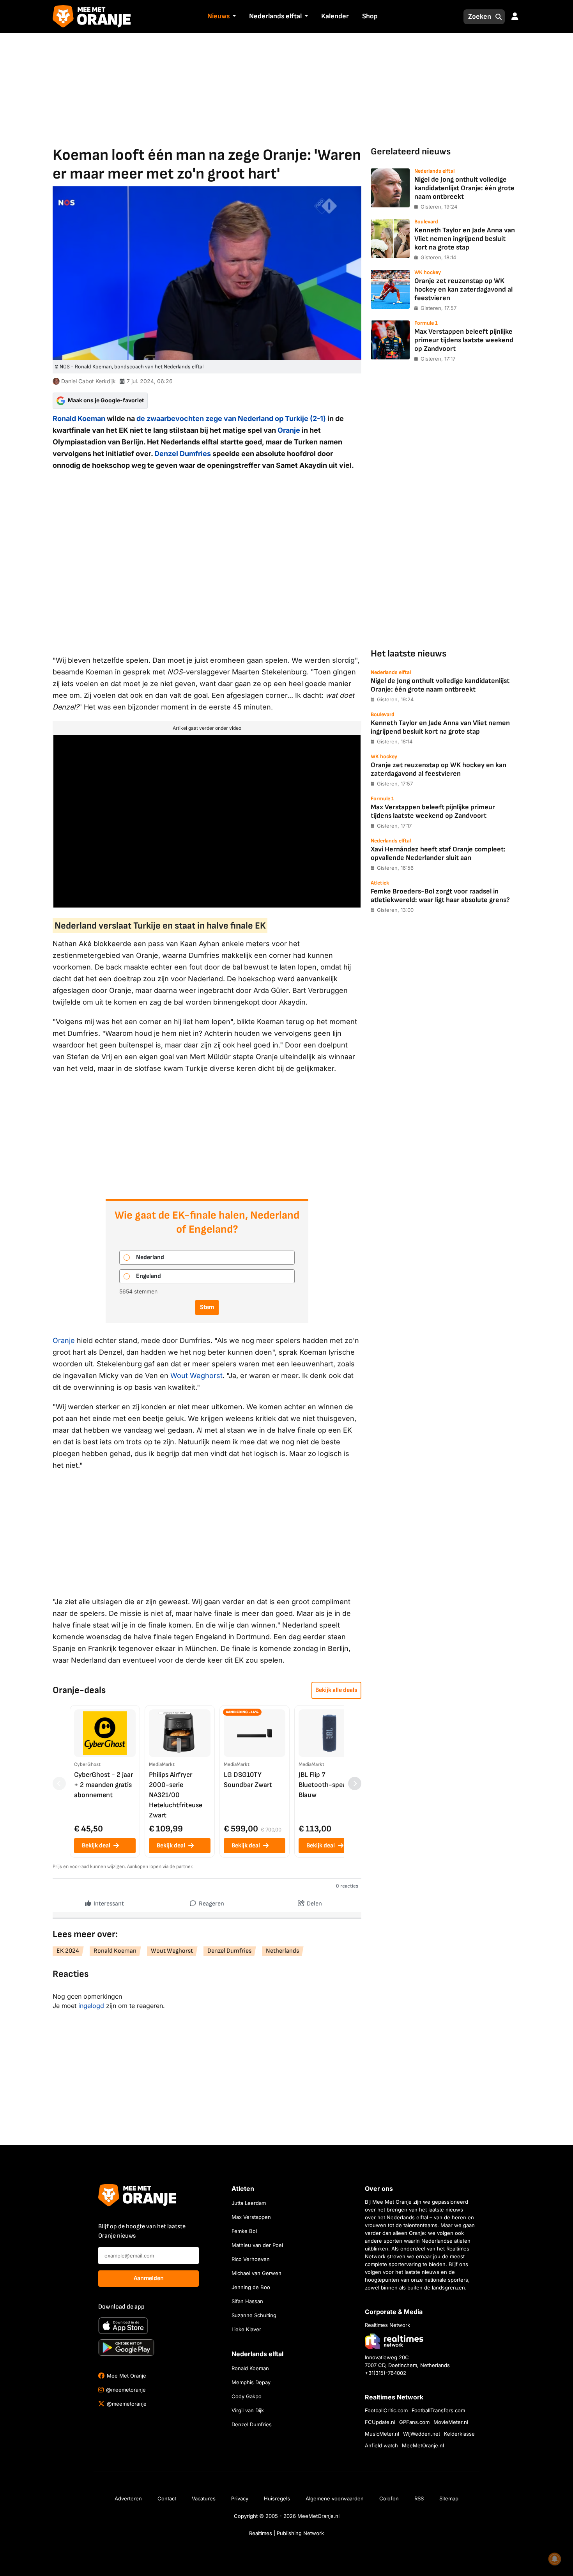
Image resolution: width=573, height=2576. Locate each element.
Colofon (389, 2498)
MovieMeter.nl (451, 2422)
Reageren (211, 1904)
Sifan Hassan (247, 2301)
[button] (233, 17)
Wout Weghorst (196, 1376)
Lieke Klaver (246, 2329)
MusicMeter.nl (382, 2434)
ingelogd (91, 2006)
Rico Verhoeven (251, 2259)
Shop (370, 16)
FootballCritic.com (386, 2410)
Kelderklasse (459, 2434)
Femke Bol (244, 2231)
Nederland (150, 1257)
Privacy (240, 2498)
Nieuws (218, 16)
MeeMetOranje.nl (423, 2445)
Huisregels (277, 2498)
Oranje (289, 430)
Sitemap (449, 2498)
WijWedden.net (422, 2434)
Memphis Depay (251, 2382)
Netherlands (282, 1951)
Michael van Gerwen (256, 2273)
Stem (207, 1307)
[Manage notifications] (555, 2559)
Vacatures (204, 2498)
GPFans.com (414, 2422)
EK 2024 (68, 1951)
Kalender (335, 16)
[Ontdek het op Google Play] (126, 2348)
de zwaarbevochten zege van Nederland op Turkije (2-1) (231, 418)
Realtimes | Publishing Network (286, 2533)
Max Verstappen (251, 2217)
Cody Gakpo (247, 2396)
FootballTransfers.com (438, 2410)
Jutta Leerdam (249, 2203)
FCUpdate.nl (380, 2422)
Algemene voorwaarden (335, 2498)
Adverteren (128, 2498)
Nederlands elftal (275, 16)
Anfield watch (381, 2445)
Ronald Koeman (79, 418)
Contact (167, 2498)
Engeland (149, 1276)
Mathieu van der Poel (257, 2245)
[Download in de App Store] (123, 2326)
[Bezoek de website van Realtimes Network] (394, 2341)
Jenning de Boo (251, 2287)
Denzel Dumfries (183, 454)
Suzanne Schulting (254, 2315)
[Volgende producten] (355, 1783)
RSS (419, 2498)
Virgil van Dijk (248, 2410)
